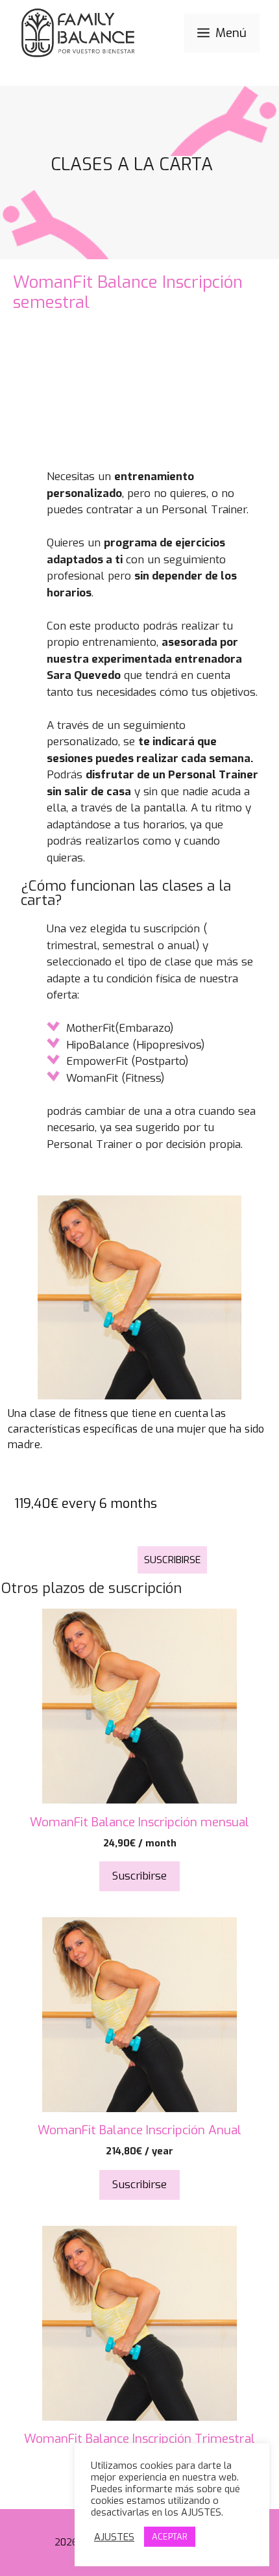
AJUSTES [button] (114, 2537)
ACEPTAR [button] (170, 2537)
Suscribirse (172, 1560)
